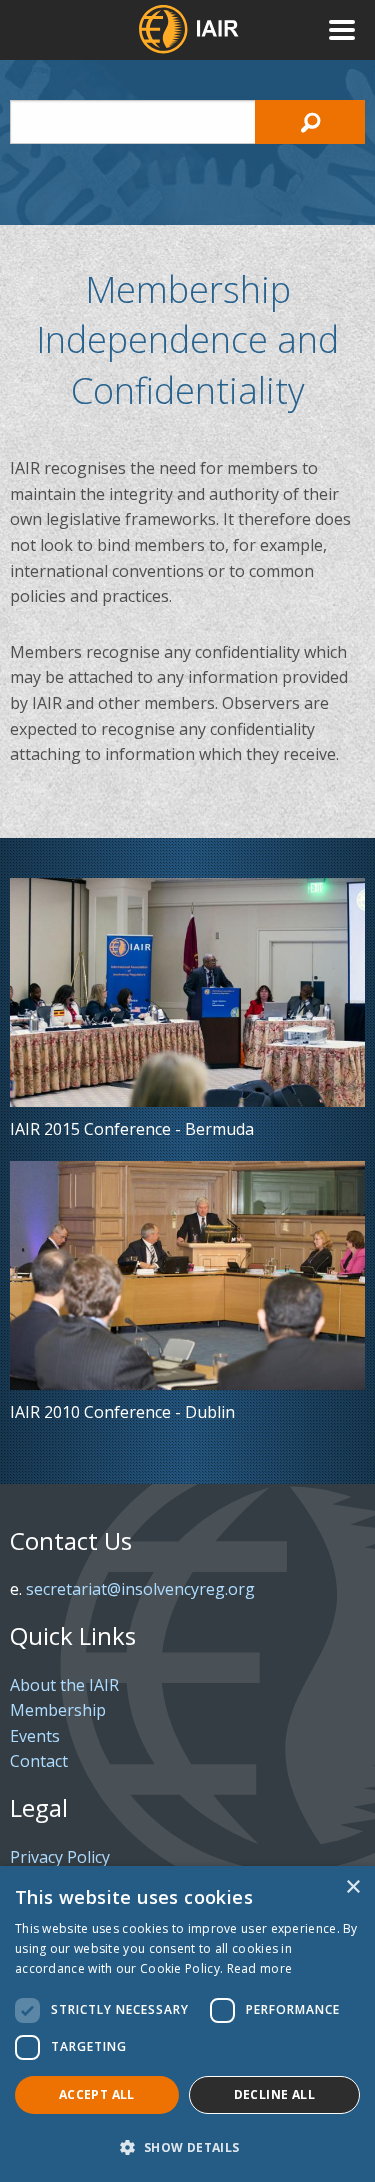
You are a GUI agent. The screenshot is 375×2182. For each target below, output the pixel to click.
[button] (187, 2147)
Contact (39, 1761)
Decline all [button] (274, 2094)
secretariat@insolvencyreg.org (140, 1589)
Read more (260, 1968)
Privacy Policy (60, 1857)
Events (35, 1736)
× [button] (352, 1887)
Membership (58, 1710)
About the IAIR (64, 1685)
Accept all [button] (97, 2094)
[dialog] (187, 2024)
